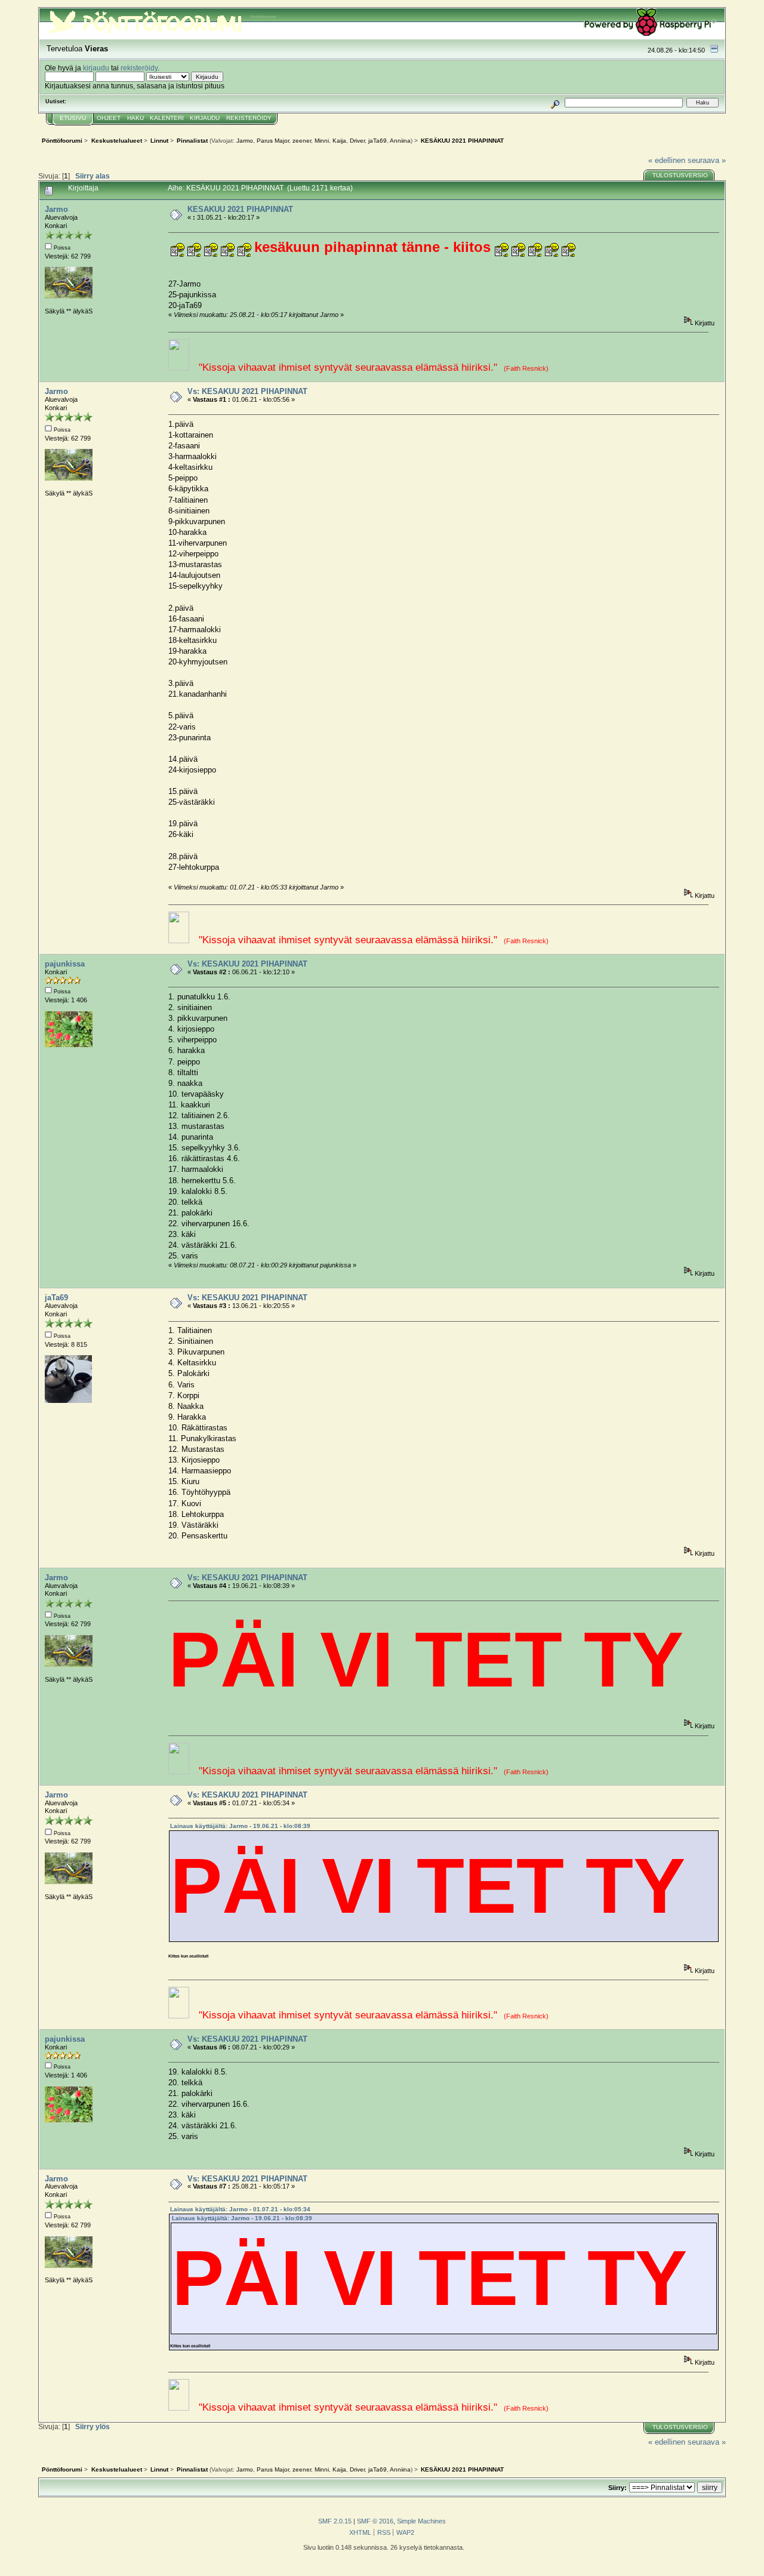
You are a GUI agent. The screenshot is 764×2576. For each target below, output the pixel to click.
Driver (357, 141)
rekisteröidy (139, 68)
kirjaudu (96, 68)
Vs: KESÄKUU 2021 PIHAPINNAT (247, 391)
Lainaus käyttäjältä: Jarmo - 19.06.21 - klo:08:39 (240, 1826)
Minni (322, 141)
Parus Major (273, 141)
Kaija (339, 141)
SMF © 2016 (375, 2521)
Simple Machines (421, 2521)
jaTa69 (378, 141)
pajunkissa (65, 964)
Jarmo (245, 141)
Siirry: (617, 2488)
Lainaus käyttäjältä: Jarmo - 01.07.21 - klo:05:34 (240, 2209)
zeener (302, 141)
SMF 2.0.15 (335, 2521)
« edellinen (667, 160)
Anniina (400, 141)
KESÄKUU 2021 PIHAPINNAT (240, 209)
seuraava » (707, 160)
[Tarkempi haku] (555, 102)
